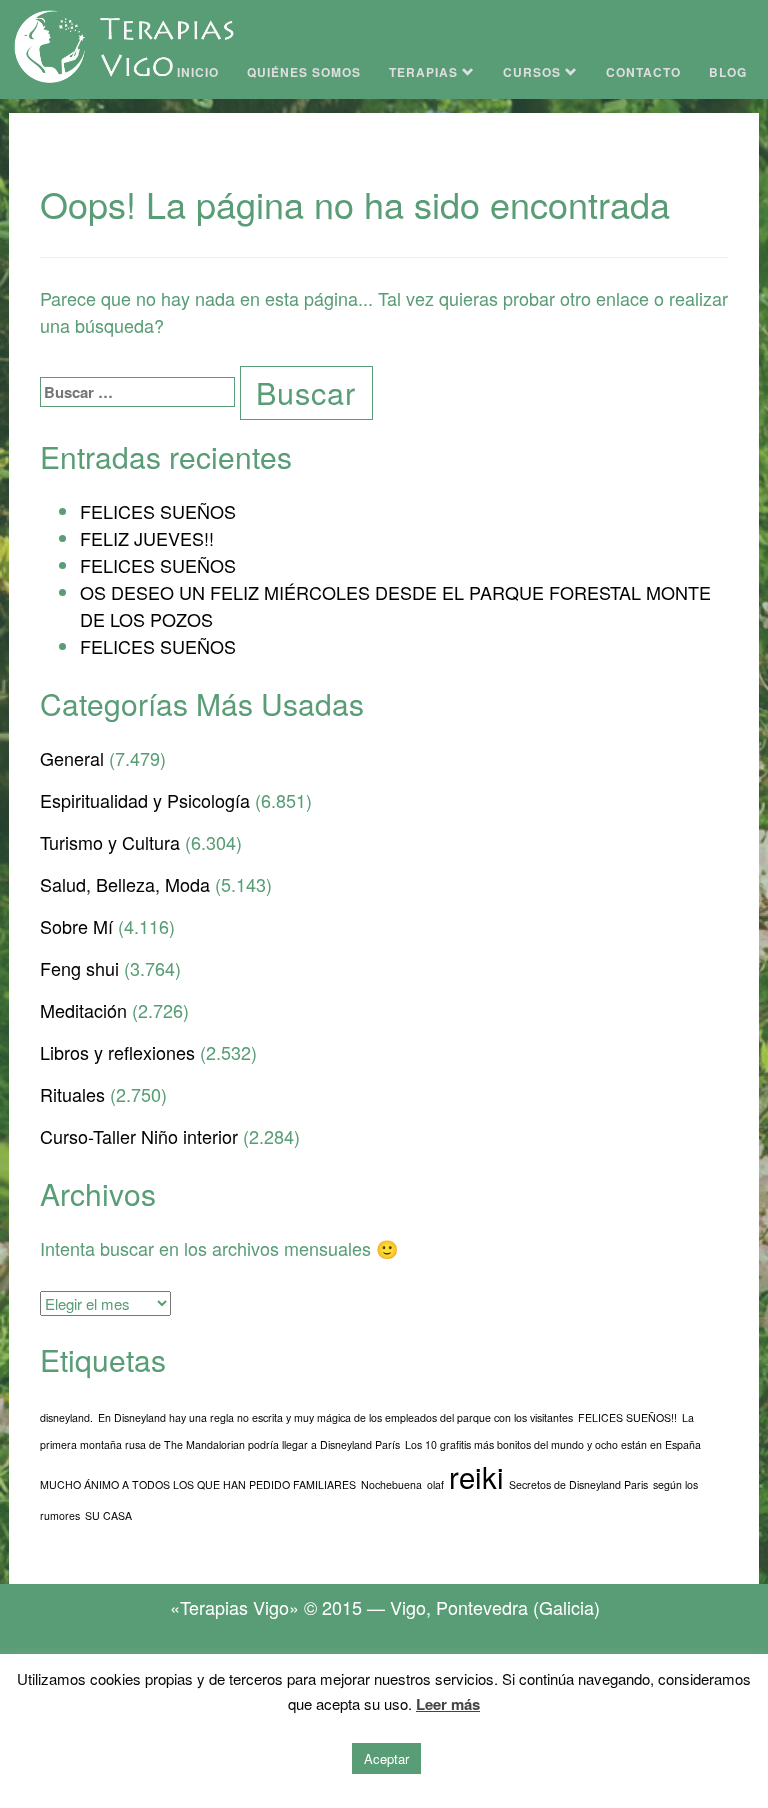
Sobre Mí (76, 926)
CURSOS (534, 72)
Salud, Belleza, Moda (125, 884)
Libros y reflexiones (117, 1052)
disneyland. (66, 1417)
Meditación (83, 1010)
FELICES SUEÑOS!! (627, 1417)
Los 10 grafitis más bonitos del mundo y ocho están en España (553, 1444)
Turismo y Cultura (110, 842)
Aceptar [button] (386, 1758)
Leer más (448, 1704)
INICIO (198, 72)
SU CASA (108, 1515)
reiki (476, 1476)
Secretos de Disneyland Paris (578, 1484)
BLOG (728, 72)
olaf (435, 1484)
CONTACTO (643, 72)
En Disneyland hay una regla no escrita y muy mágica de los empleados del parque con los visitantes (335, 1417)
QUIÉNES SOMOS (304, 72)
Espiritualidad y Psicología (145, 800)
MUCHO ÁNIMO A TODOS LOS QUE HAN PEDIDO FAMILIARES (198, 1484)
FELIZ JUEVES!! (147, 538)
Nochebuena (391, 1484)
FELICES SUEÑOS (158, 511)
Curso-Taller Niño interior (139, 1136)
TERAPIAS (425, 72)
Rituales (72, 1094)
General (72, 758)
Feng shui (79, 968)
